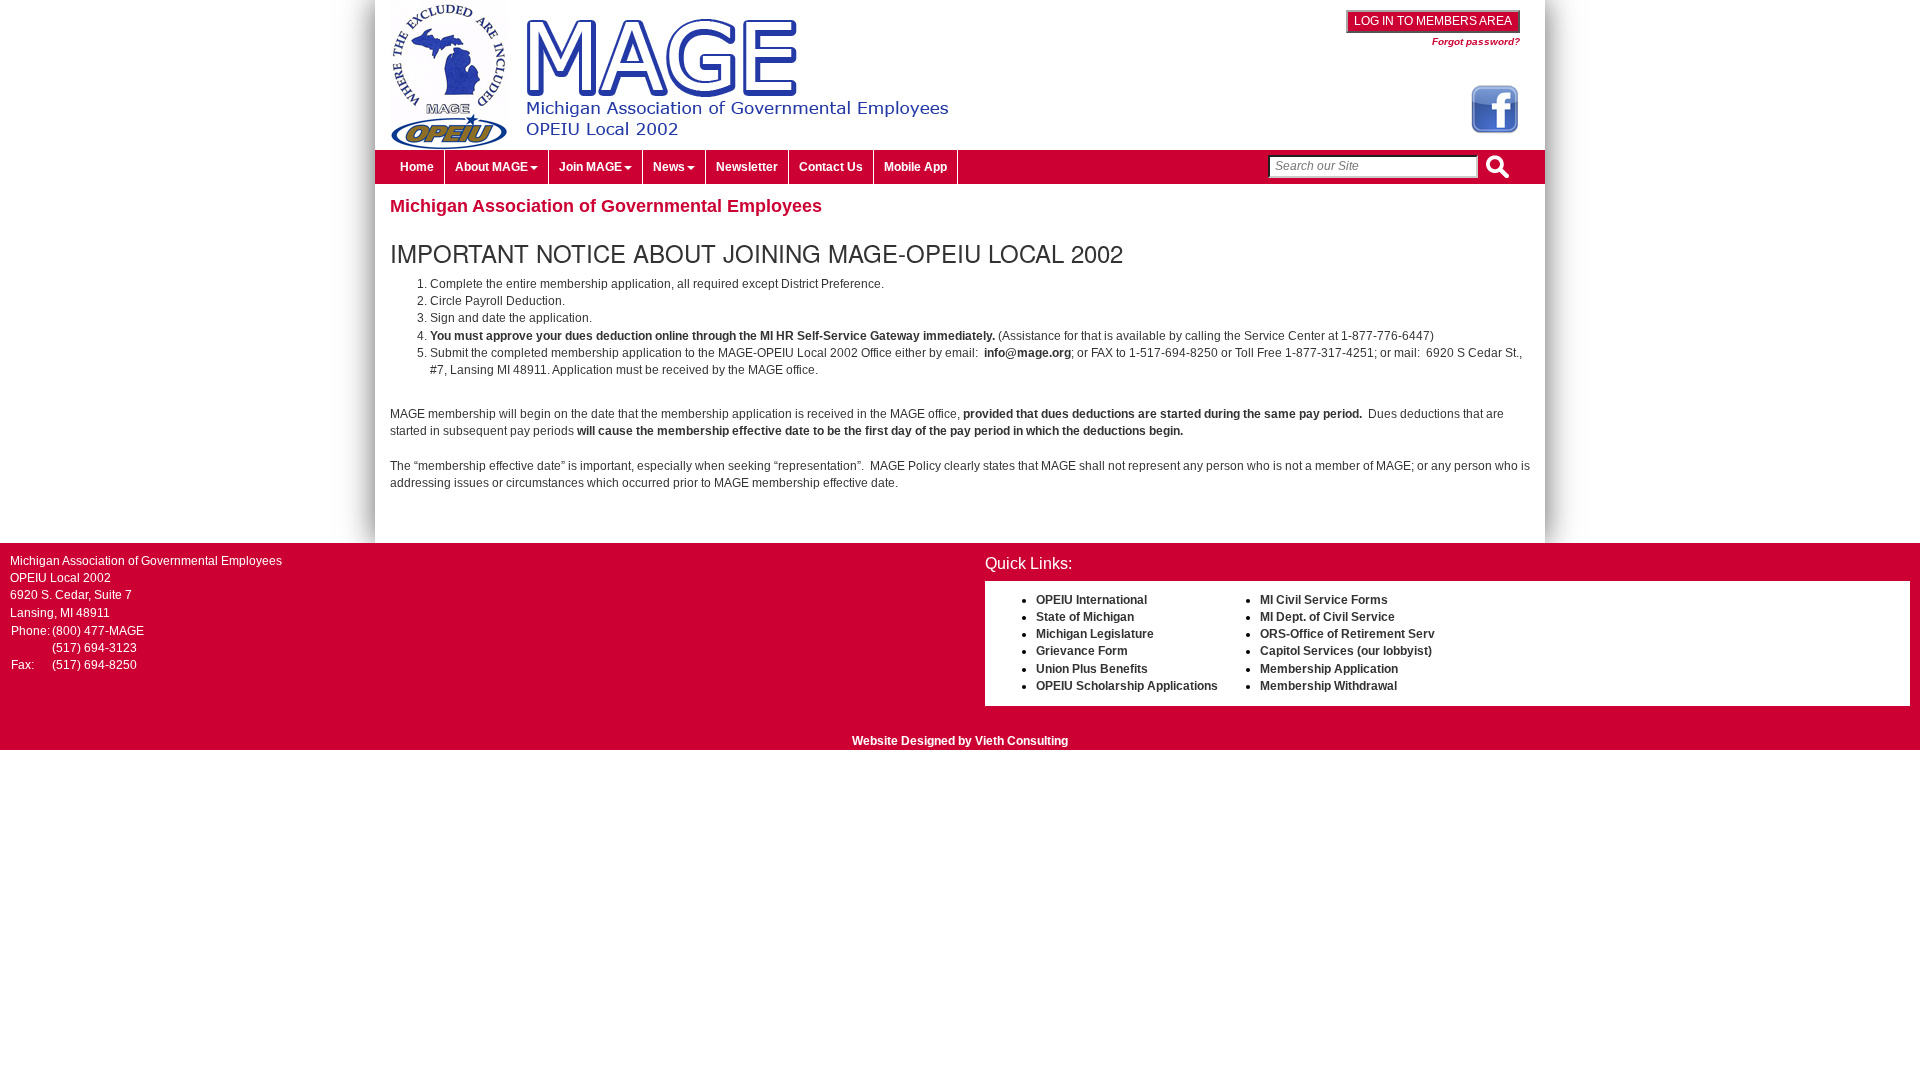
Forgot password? (1476, 41)
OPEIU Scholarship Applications (1127, 686)
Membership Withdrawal (1328, 686)
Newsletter (747, 167)
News (669, 167)
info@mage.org (1027, 353)
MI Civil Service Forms (1324, 600)
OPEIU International (1091, 600)
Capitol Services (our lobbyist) (1346, 651)
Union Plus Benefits (1092, 669)
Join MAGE (590, 167)
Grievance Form (1082, 651)
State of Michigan (1085, 617)
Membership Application (1329, 669)
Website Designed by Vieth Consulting (960, 741)
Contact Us (831, 167)
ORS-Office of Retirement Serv (1347, 634)
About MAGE (491, 167)
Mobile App (915, 167)
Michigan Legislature (1095, 634)
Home (417, 167)
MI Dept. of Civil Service (1327, 617)
